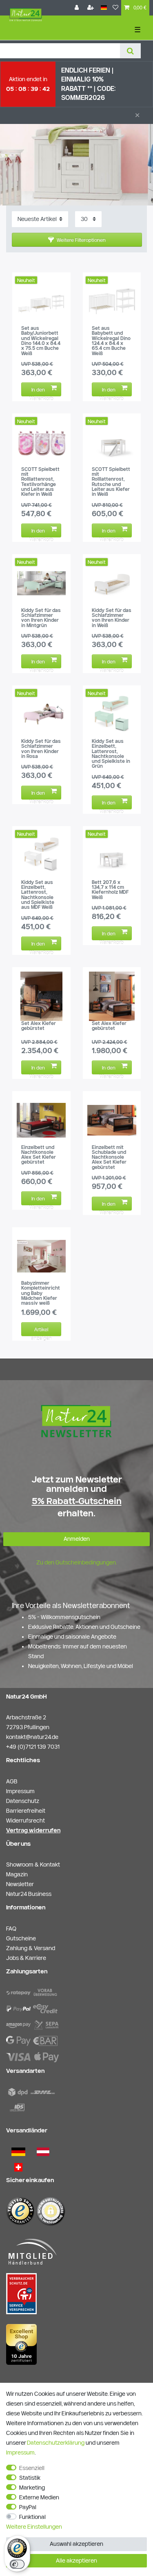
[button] (77, 240)
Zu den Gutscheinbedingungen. (77, 1562)
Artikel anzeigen (41, 1331)
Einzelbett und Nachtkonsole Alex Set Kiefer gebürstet (38, 1155)
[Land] (104, 8)
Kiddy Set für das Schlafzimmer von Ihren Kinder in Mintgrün (41, 618)
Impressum (20, 2452)
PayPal (28, 2507)
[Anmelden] (78, 8)
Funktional (32, 2517)
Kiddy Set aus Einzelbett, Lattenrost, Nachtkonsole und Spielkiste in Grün (111, 754)
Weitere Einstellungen (34, 2527)
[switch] (17, 2564)
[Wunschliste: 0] (115, 8)
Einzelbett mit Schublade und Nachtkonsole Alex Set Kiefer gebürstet (109, 1157)
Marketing (32, 2488)
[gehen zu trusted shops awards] (21, 2344)
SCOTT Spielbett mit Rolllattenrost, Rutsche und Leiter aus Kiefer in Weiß (111, 482)
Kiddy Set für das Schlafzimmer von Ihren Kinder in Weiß (112, 618)
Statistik (30, 2478)
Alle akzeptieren (76, 2561)
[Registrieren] (91, 8)
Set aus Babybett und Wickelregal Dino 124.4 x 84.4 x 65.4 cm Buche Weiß (111, 341)
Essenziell (32, 2468)
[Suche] (130, 51)
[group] (41, 301)
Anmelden (77, 1539)
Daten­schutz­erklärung (56, 2443)
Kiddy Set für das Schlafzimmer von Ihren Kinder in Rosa (41, 749)
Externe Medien (39, 2497)
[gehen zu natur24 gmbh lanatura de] (21, 2293)
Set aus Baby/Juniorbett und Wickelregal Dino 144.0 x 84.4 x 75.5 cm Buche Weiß (41, 341)
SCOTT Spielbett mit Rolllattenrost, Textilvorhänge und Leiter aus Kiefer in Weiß (40, 482)
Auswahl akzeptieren (76, 2544)
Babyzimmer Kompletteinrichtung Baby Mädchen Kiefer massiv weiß (41, 1293)
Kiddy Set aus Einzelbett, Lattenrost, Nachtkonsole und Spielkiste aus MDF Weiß (38, 895)
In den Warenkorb (41, 391)
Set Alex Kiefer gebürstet (38, 1026)
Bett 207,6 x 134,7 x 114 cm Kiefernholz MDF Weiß (110, 890)
